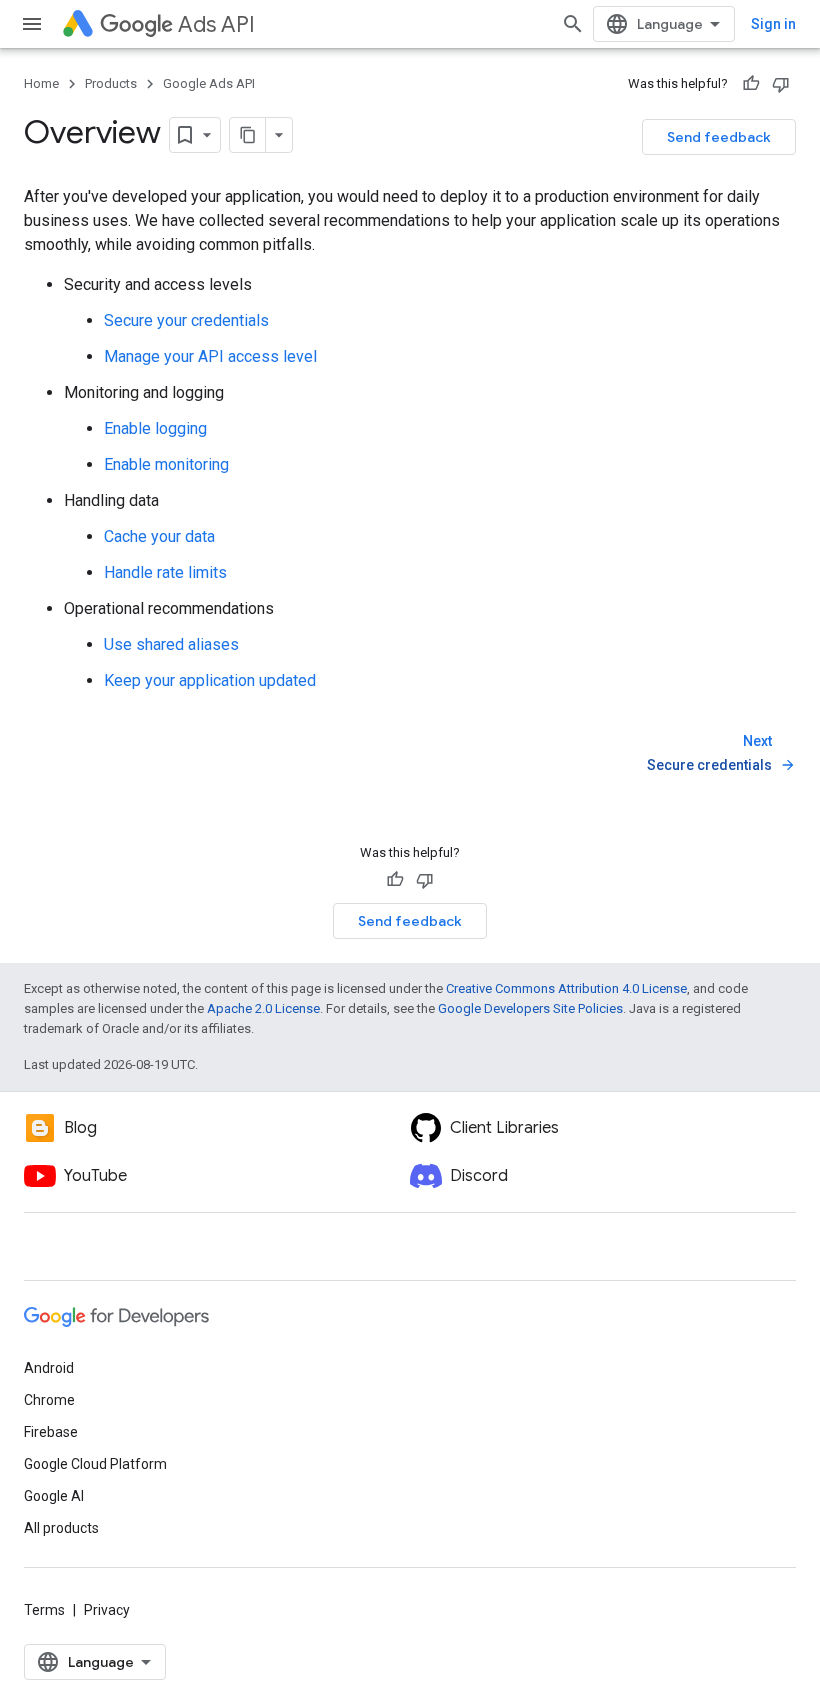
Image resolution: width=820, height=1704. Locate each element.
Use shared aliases (171, 644)
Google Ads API (209, 83)
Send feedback (719, 137)
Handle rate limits (165, 572)
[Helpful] (751, 84)
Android (49, 1368)
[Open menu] (32, 24)
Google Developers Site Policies (530, 1008)
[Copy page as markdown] (248, 135)
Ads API (216, 24)
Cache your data (159, 536)
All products (61, 1528)
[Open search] (573, 24)
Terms (44, 1610)
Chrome (49, 1400)
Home (41, 83)
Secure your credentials (186, 320)
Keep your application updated (210, 680)
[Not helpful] (781, 84)
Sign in (773, 24)
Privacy (107, 1610)
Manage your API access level (210, 356)
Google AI (54, 1496)
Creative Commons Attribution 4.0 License (566, 988)
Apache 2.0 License (263, 1008)
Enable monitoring (166, 464)
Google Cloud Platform (95, 1464)
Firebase (51, 1432)
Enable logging (155, 428)
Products (111, 83)
